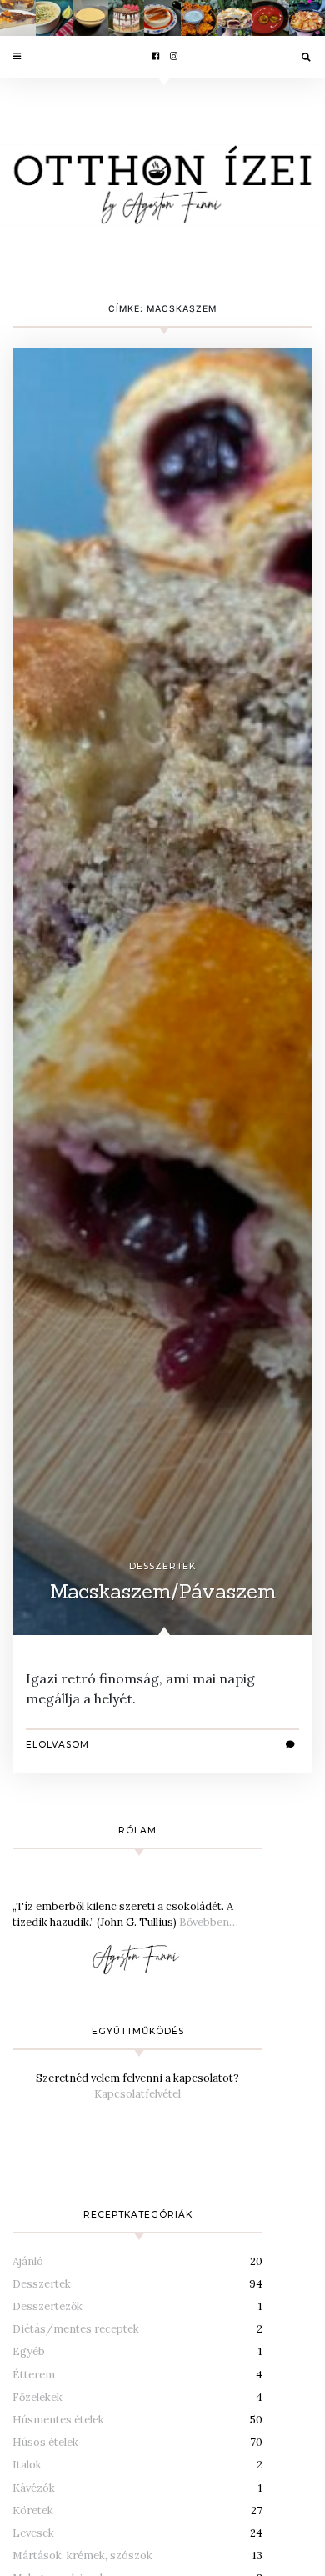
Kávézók (34, 2488)
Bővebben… (209, 1922)
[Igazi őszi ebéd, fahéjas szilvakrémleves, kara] (270, 18)
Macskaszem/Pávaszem (163, 1591)
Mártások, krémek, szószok (82, 2556)
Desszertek (162, 1566)
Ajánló (28, 2261)
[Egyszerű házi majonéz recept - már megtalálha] (90, 18)
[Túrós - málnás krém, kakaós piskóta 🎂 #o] (126, 18)
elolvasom (57, 1745)
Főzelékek (37, 2397)
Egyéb (29, 2351)
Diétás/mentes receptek (76, 2329)
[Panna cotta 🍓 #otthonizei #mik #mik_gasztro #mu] (162, 18)
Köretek (33, 2511)
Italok (27, 2465)
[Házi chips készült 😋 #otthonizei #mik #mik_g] (307, 18)
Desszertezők (47, 2306)
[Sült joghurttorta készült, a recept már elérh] (18, 18)
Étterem (34, 2375)
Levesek (33, 2533)
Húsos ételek (45, 2442)
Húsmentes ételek (58, 2420)
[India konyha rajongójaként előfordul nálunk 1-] (199, 18)
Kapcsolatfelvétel (137, 2094)
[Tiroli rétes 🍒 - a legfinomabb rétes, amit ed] (235, 18)
